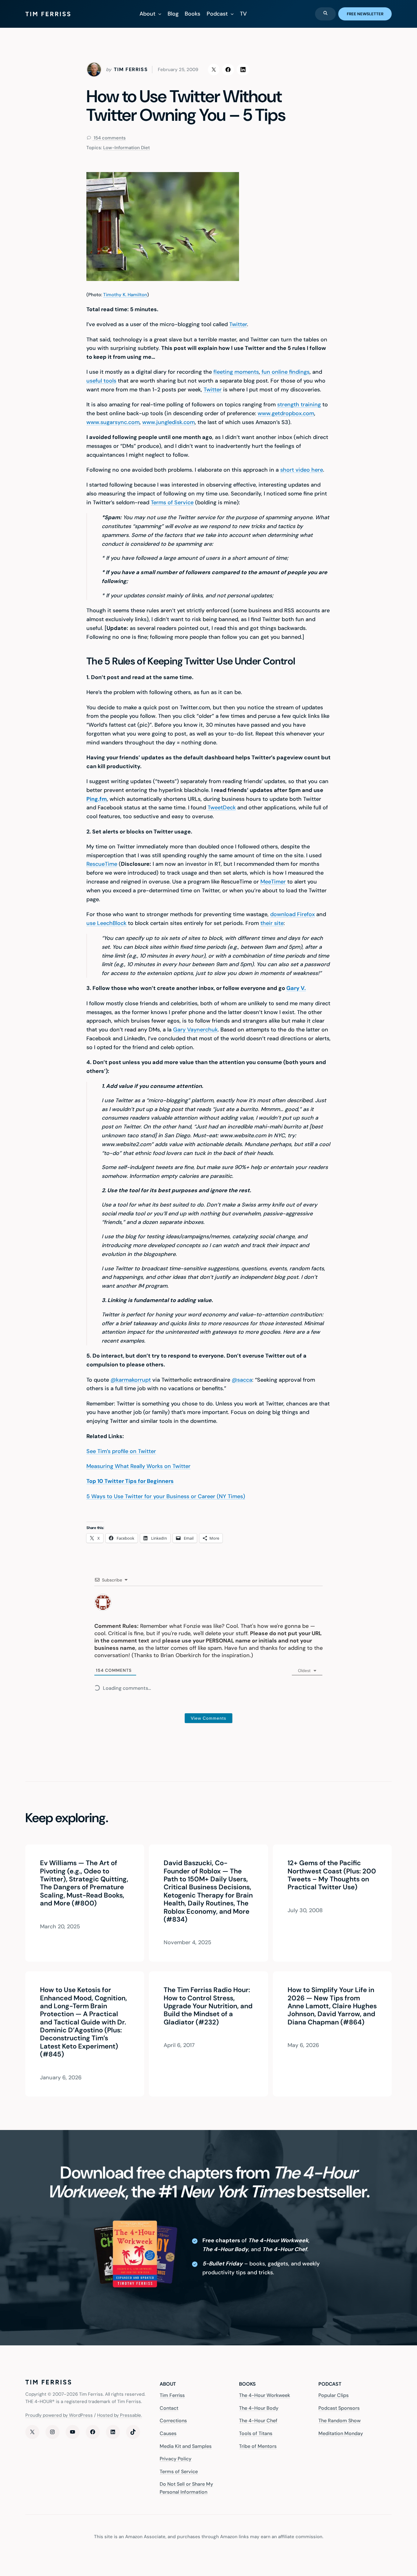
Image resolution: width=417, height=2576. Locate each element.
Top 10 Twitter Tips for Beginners (130, 1481)
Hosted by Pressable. (120, 2415)
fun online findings (285, 372)
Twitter (238, 324)
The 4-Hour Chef (258, 2421)
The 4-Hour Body (259, 2408)
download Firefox (292, 914)
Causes (168, 2433)
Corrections (173, 2421)
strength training (299, 405)
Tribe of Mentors (258, 2446)
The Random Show (339, 2421)
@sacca (242, 1380)
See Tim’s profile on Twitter (121, 1451)
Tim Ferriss (172, 2395)
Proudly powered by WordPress (59, 2415)
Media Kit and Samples (186, 2446)
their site (272, 923)
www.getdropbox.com (286, 413)
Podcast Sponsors (339, 2408)
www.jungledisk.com (169, 422)
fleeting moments (236, 372)
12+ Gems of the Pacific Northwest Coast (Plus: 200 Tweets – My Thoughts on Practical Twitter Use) (332, 1875)
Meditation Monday (341, 2433)
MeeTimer (273, 882)
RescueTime (102, 864)
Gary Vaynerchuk (195, 1030)
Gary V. (296, 988)
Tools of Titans (256, 2433)
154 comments (109, 138)
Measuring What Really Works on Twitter (138, 1466)
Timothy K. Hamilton (125, 295)
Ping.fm (97, 799)
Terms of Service (172, 502)
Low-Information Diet (127, 148)
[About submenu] (160, 14)
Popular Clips (334, 2395)
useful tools (101, 381)
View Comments (209, 1718)
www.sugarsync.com (113, 422)
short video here (302, 470)
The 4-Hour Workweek (265, 2395)
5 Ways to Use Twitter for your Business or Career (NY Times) (166, 1496)
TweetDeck (222, 808)
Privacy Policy (176, 2459)
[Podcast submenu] (232, 14)
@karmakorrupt (131, 1380)
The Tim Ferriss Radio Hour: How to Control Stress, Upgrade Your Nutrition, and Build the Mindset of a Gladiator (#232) (208, 2006)
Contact (169, 2408)
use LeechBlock (106, 923)
